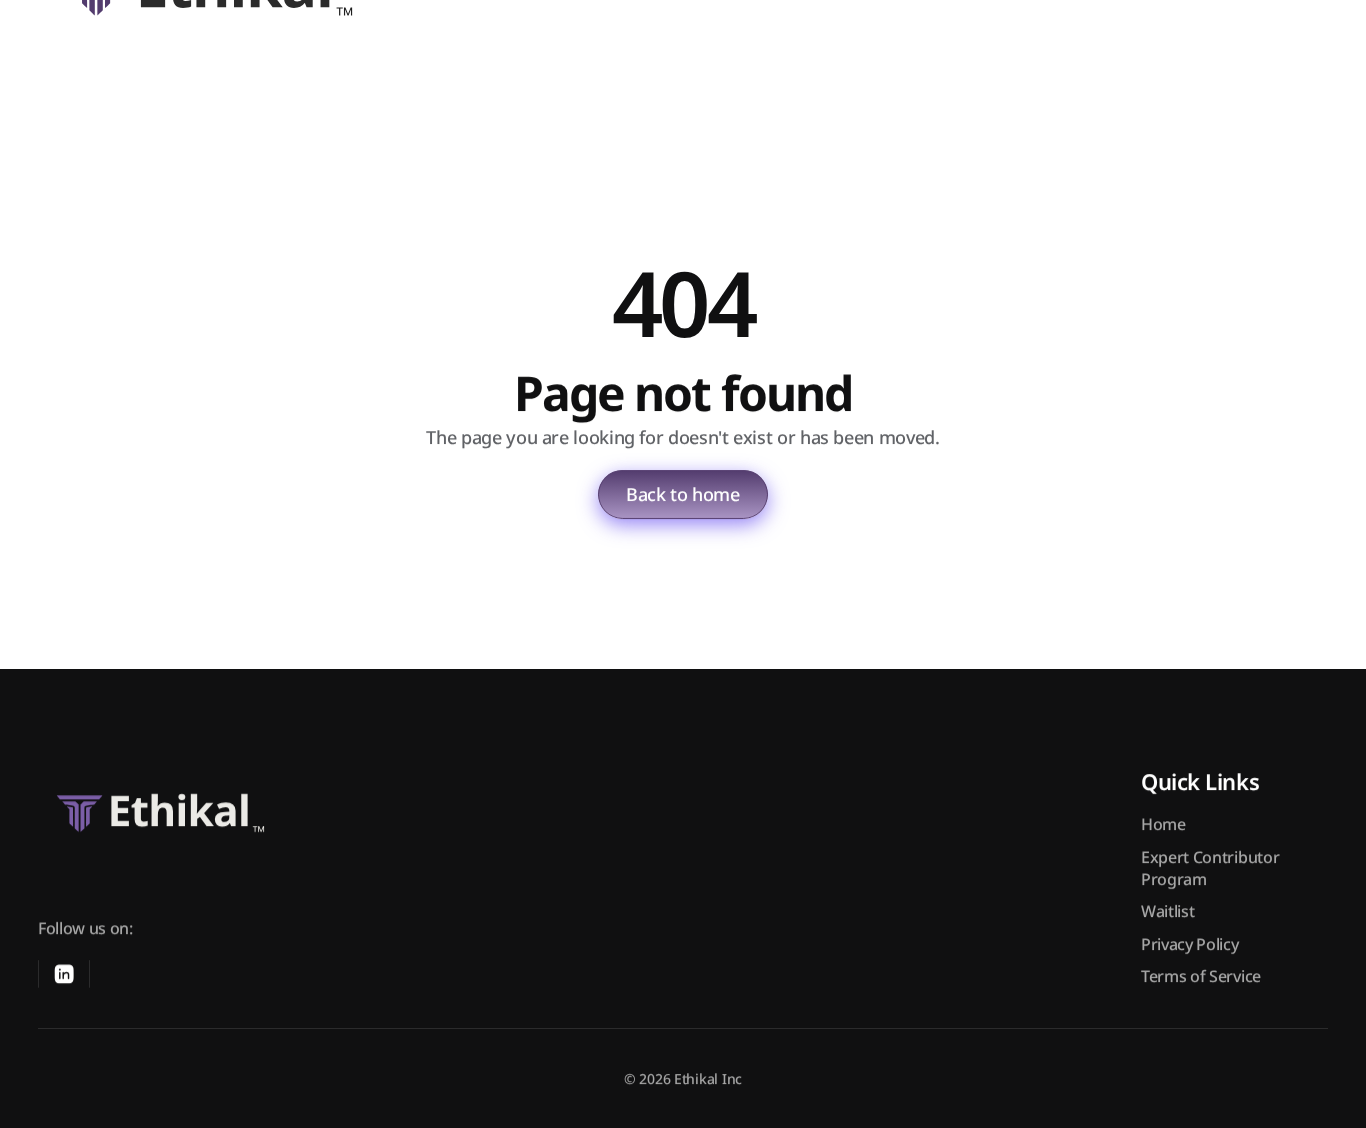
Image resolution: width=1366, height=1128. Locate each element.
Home (1163, 824)
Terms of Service (1201, 976)
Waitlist (1167, 912)
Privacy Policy (1190, 944)
